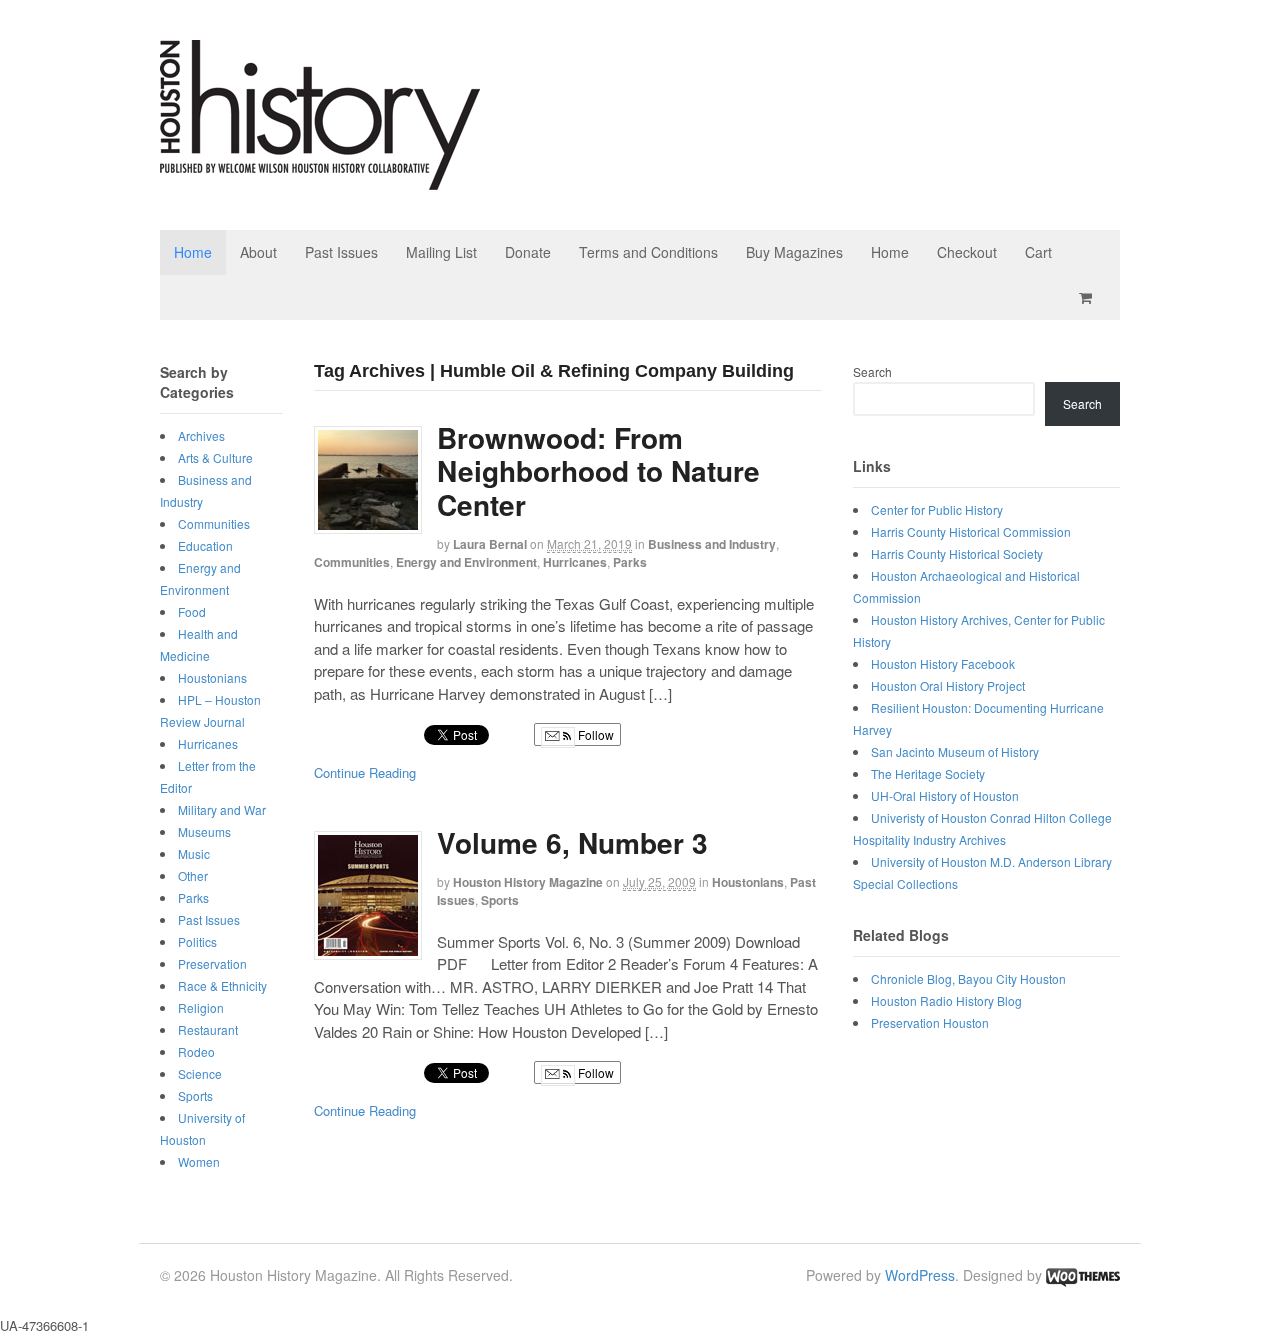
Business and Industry (712, 544)
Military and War (222, 809)
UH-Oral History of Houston (945, 795)
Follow (594, 734)
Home (193, 252)
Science (200, 1073)
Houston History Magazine (528, 882)
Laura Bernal (490, 544)
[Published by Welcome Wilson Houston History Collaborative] (320, 179)
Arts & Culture (215, 457)
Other (193, 875)
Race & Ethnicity (222, 985)
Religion (201, 1007)
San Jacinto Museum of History (955, 751)
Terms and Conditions (648, 252)
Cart (1038, 252)
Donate (528, 252)
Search (872, 371)
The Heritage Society (928, 773)
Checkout (967, 252)
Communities (352, 562)
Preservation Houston (930, 1022)
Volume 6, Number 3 (572, 842)
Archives (201, 435)
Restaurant (208, 1029)
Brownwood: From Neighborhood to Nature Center (598, 471)
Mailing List (441, 252)
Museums (204, 831)
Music (194, 853)
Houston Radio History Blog (946, 1000)
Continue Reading (365, 772)
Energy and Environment (466, 562)
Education (205, 545)
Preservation (212, 963)
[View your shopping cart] (1089, 297)
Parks (630, 562)
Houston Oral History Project (948, 685)
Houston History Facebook (943, 663)
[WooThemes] (1083, 1275)
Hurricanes (575, 562)
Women (199, 1161)
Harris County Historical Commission (971, 531)
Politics (197, 941)
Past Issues (341, 252)
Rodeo (196, 1051)
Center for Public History (937, 509)
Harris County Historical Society (957, 553)
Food (192, 611)
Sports (500, 900)
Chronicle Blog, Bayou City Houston (968, 978)
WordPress (920, 1275)
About (258, 252)
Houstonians (748, 882)
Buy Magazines (794, 252)
